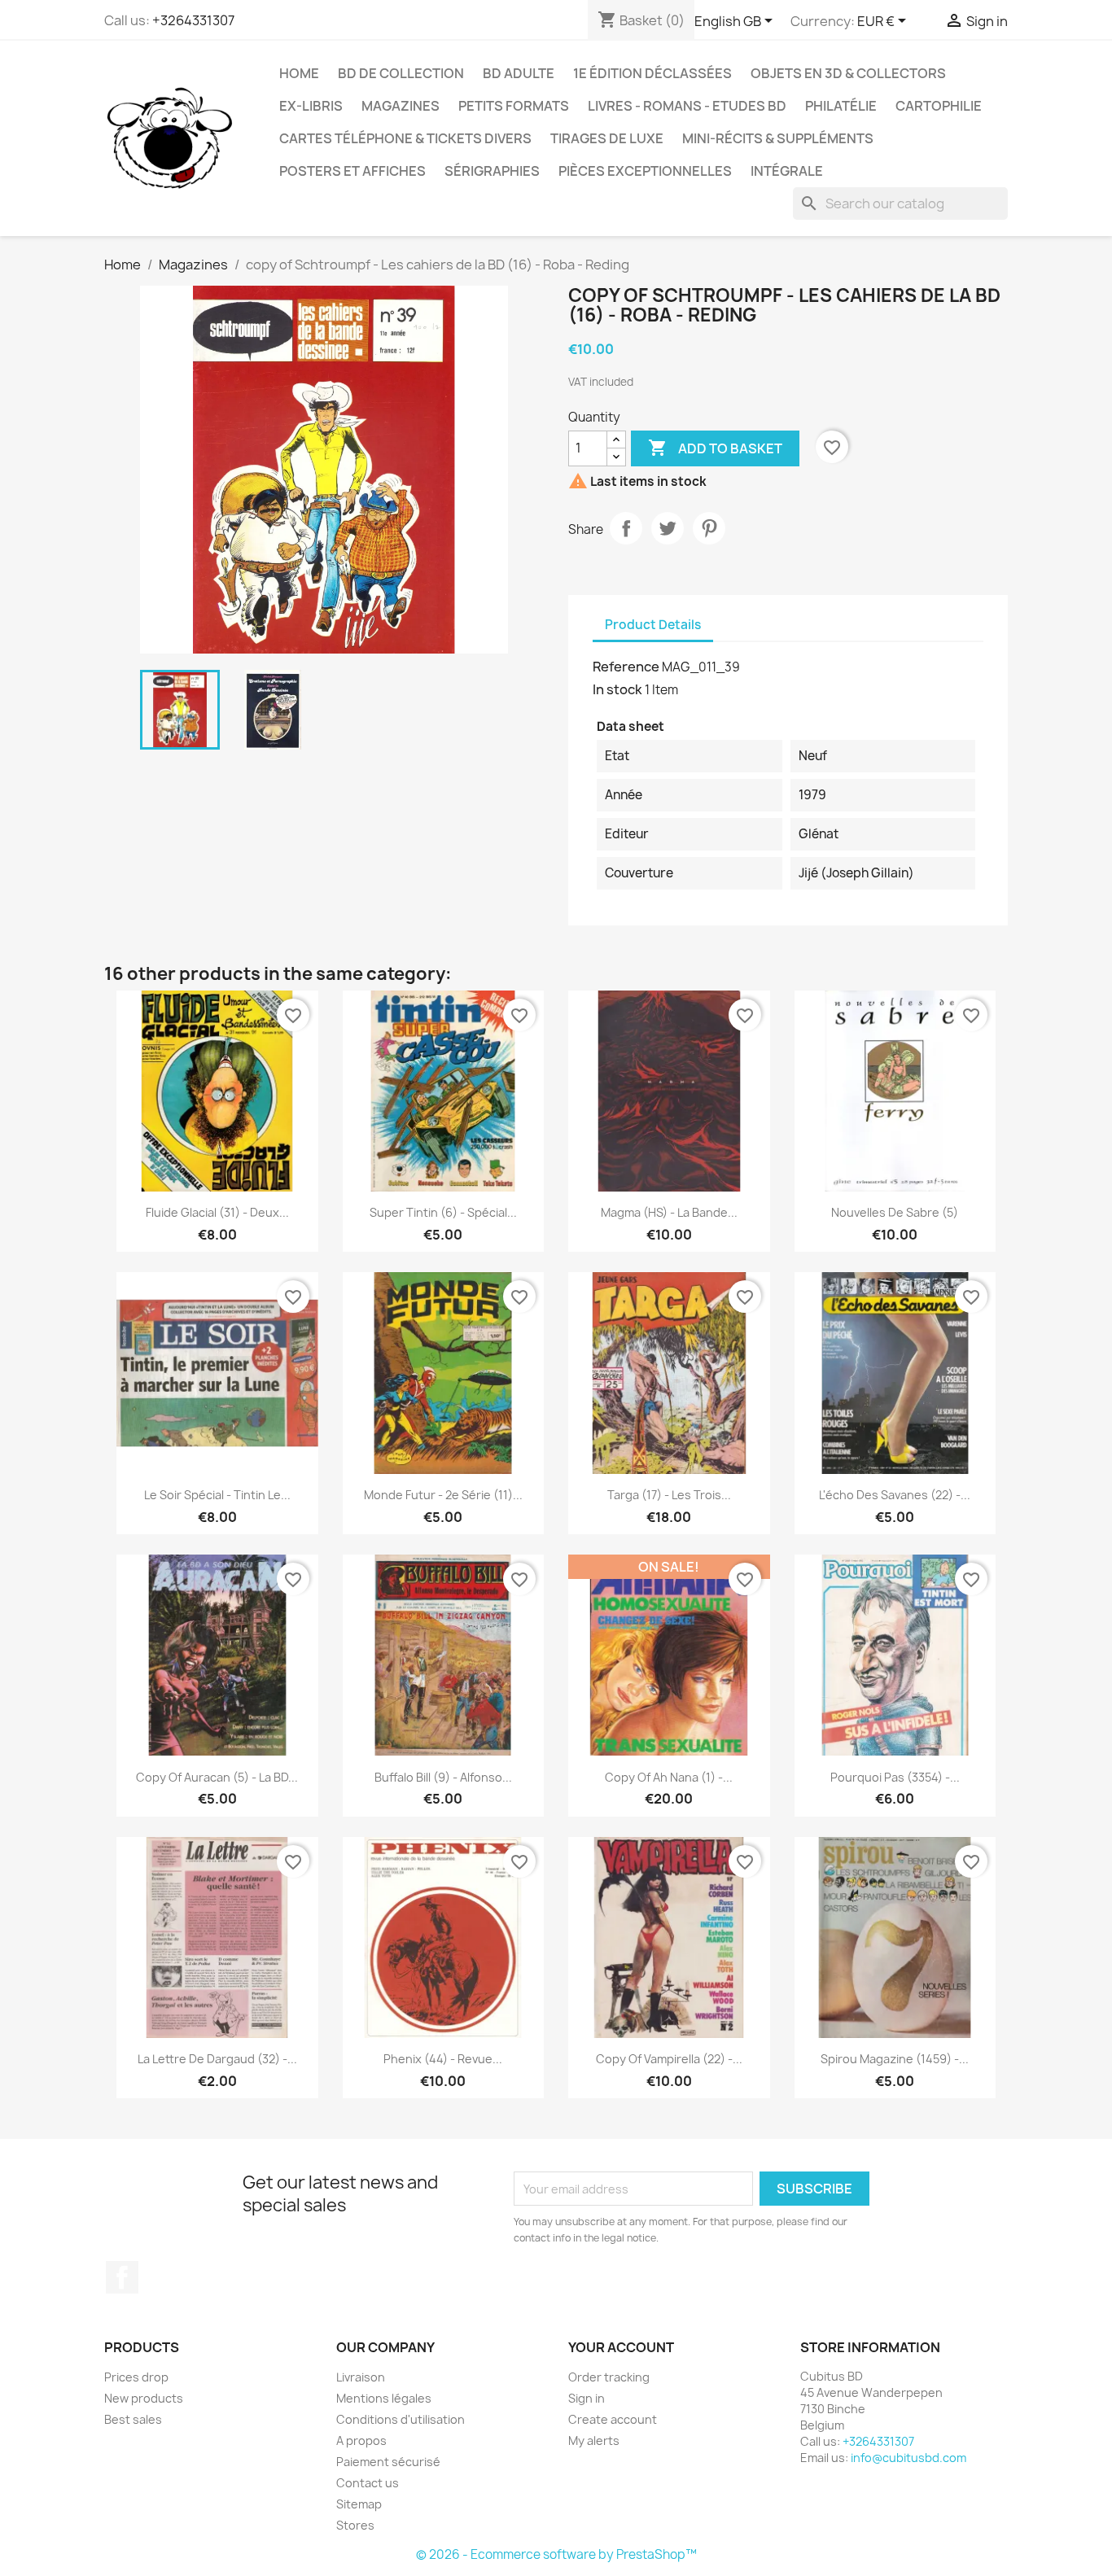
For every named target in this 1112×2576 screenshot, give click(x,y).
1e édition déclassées (652, 73)
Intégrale (787, 171)
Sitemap (359, 2504)
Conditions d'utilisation (401, 2419)
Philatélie (841, 106)
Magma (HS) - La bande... (669, 1212)
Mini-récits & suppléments (778, 138)
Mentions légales (384, 2398)
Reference (626, 667)
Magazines (401, 106)
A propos (361, 2440)
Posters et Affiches (352, 171)
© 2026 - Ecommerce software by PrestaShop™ (556, 2554)
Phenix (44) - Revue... (443, 2059)
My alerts (594, 2440)
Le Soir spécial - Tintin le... (217, 1495)
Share (626, 528)
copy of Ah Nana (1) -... (669, 1777)
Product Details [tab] (653, 625)
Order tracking (609, 2377)
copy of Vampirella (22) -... (669, 2059)
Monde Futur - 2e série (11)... (443, 1495)
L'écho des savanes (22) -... (895, 1495)
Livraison (361, 2377)
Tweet (668, 528)
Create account (613, 2419)
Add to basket (715, 448)
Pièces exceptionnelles (645, 171)
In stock (617, 689)
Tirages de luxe (607, 138)
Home (299, 73)
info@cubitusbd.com (908, 2458)
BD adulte (519, 73)
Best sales (133, 2419)
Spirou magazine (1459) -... (895, 2059)
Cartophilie (939, 106)
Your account (621, 2347)
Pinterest (709, 528)
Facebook (122, 2277)
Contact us (368, 2483)
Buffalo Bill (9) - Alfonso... (443, 1777)
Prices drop (136, 2377)
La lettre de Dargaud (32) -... (217, 2059)
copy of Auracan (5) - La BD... (217, 1777)
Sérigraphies (492, 171)
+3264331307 (193, 20)
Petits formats (514, 106)
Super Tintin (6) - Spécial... (443, 1212)
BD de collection (401, 73)
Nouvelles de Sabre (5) (895, 1212)
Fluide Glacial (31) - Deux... (217, 1212)
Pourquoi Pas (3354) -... (895, 1777)
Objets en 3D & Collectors (848, 73)
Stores (355, 2525)
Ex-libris (311, 106)
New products (144, 2398)
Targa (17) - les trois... (669, 1495)
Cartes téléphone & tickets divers (405, 138)
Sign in (587, 2398)
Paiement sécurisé (388, 2462)
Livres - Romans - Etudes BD (687, 106)
